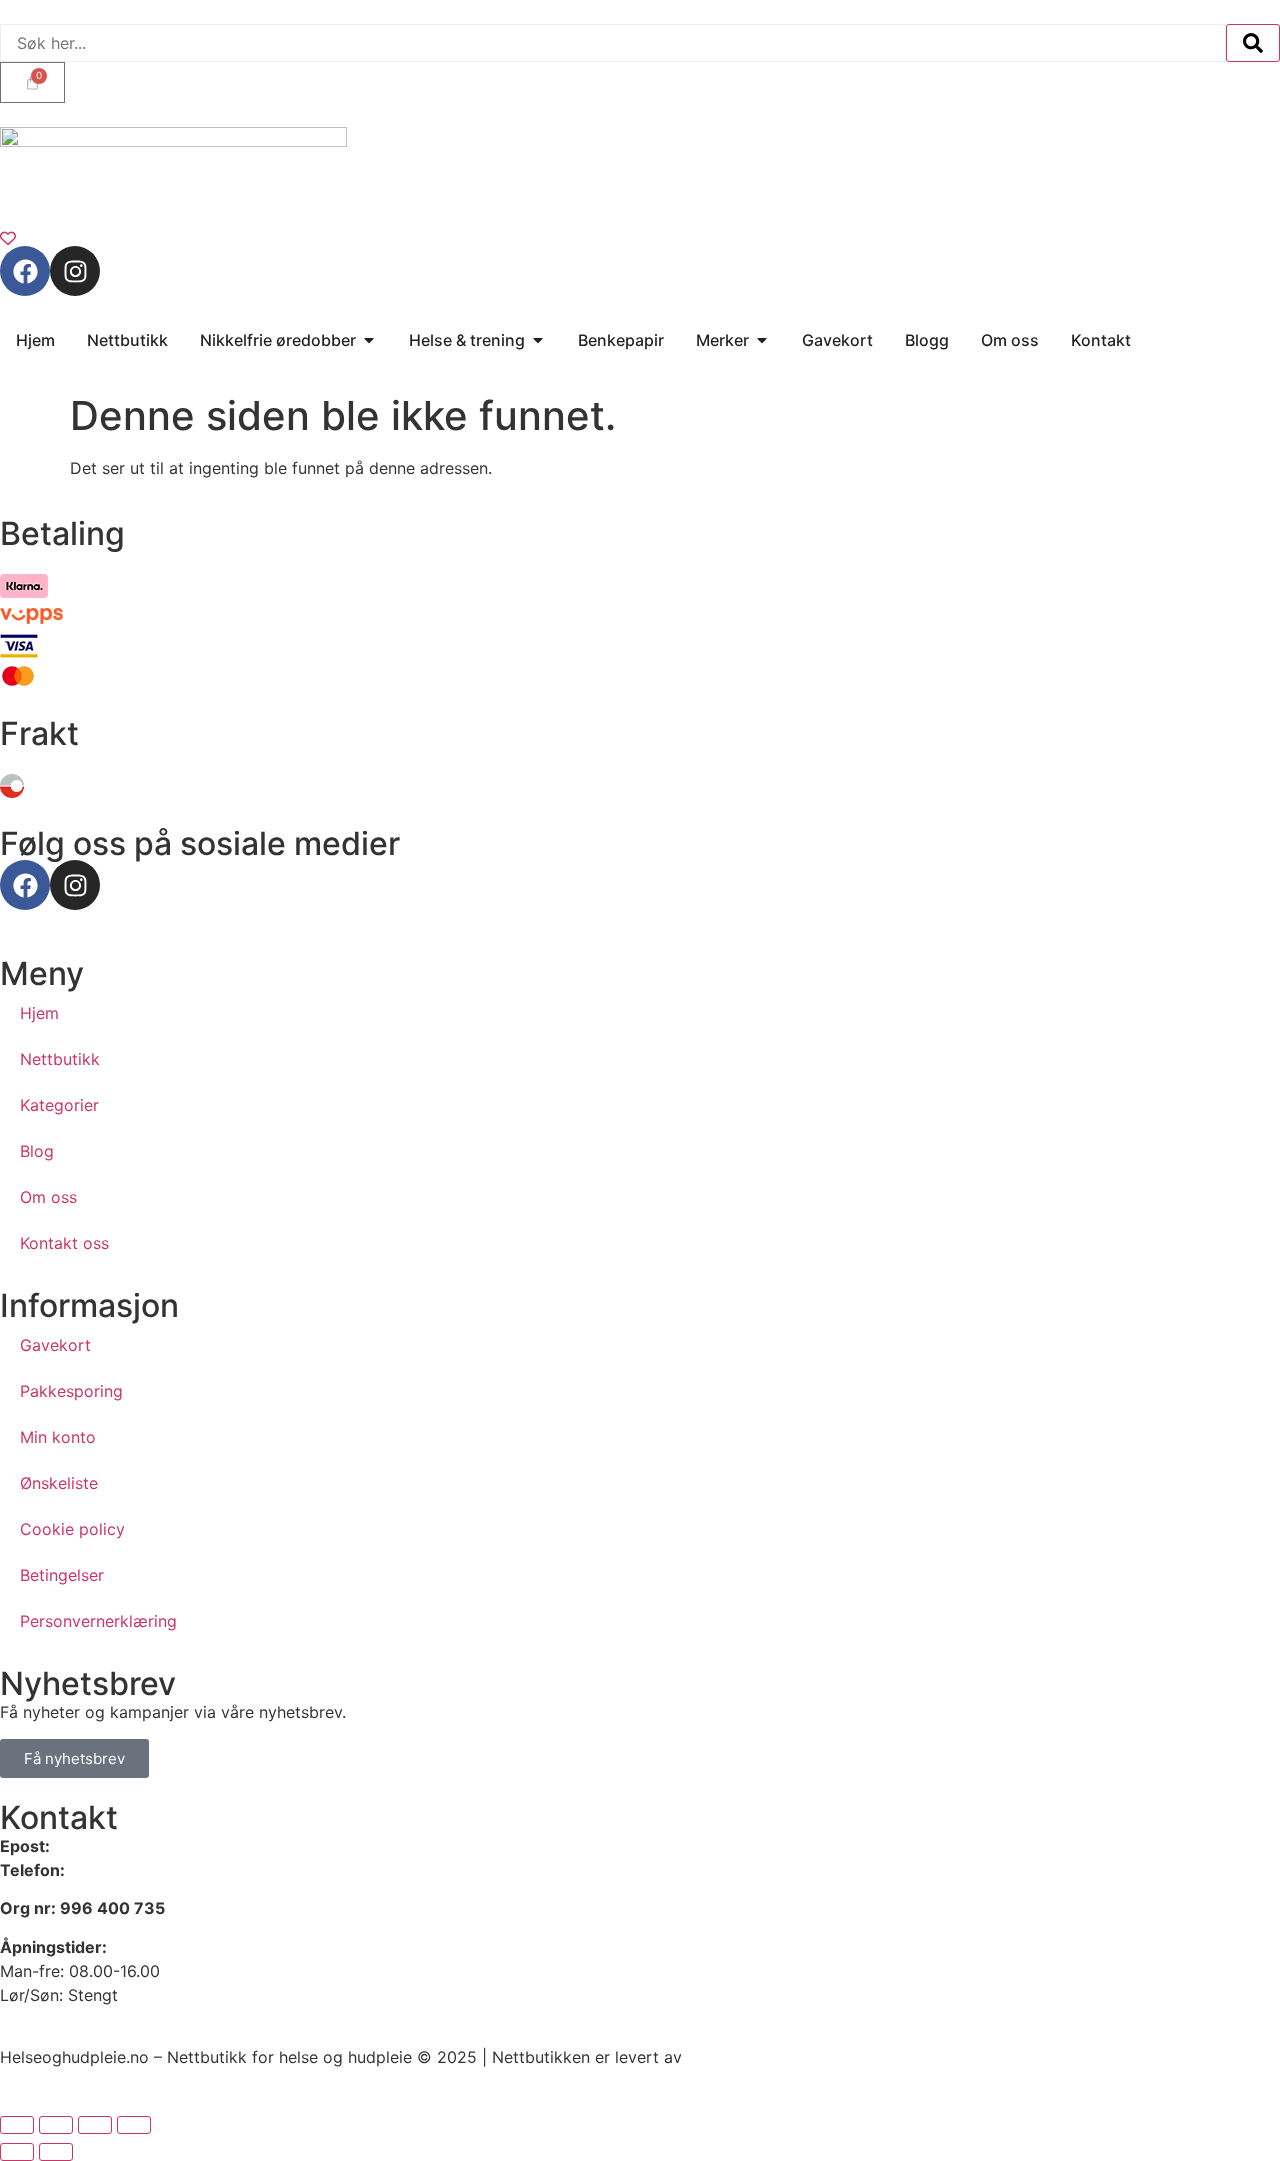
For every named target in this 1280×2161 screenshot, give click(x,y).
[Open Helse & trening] (538, 340)
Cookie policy (72, 1529)
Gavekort (55, 1345)
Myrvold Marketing (758, 2057)
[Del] (95, 2125)
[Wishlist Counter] (640, 238)
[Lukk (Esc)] (134, 2125)
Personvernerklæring (98, 1621)
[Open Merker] (762, 340)
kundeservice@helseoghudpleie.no (184, 1846)
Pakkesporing (71, 1391)
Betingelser (62, 1575)
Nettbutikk (60, 1059)
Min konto (58, 1437)
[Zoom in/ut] (17, 2125)
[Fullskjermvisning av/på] (56, 2125)
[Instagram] (75, 271)
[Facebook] (25, 271)
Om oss (48, 1197)
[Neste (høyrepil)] (56, 2152)
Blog (37, 1151)
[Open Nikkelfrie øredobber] (369, 340)
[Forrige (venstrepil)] (17, 2152)
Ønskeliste (59, 1483)
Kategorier (59, 1105)
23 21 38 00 (115, 1870)
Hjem (39, 1013)
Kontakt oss (64, 1243)
